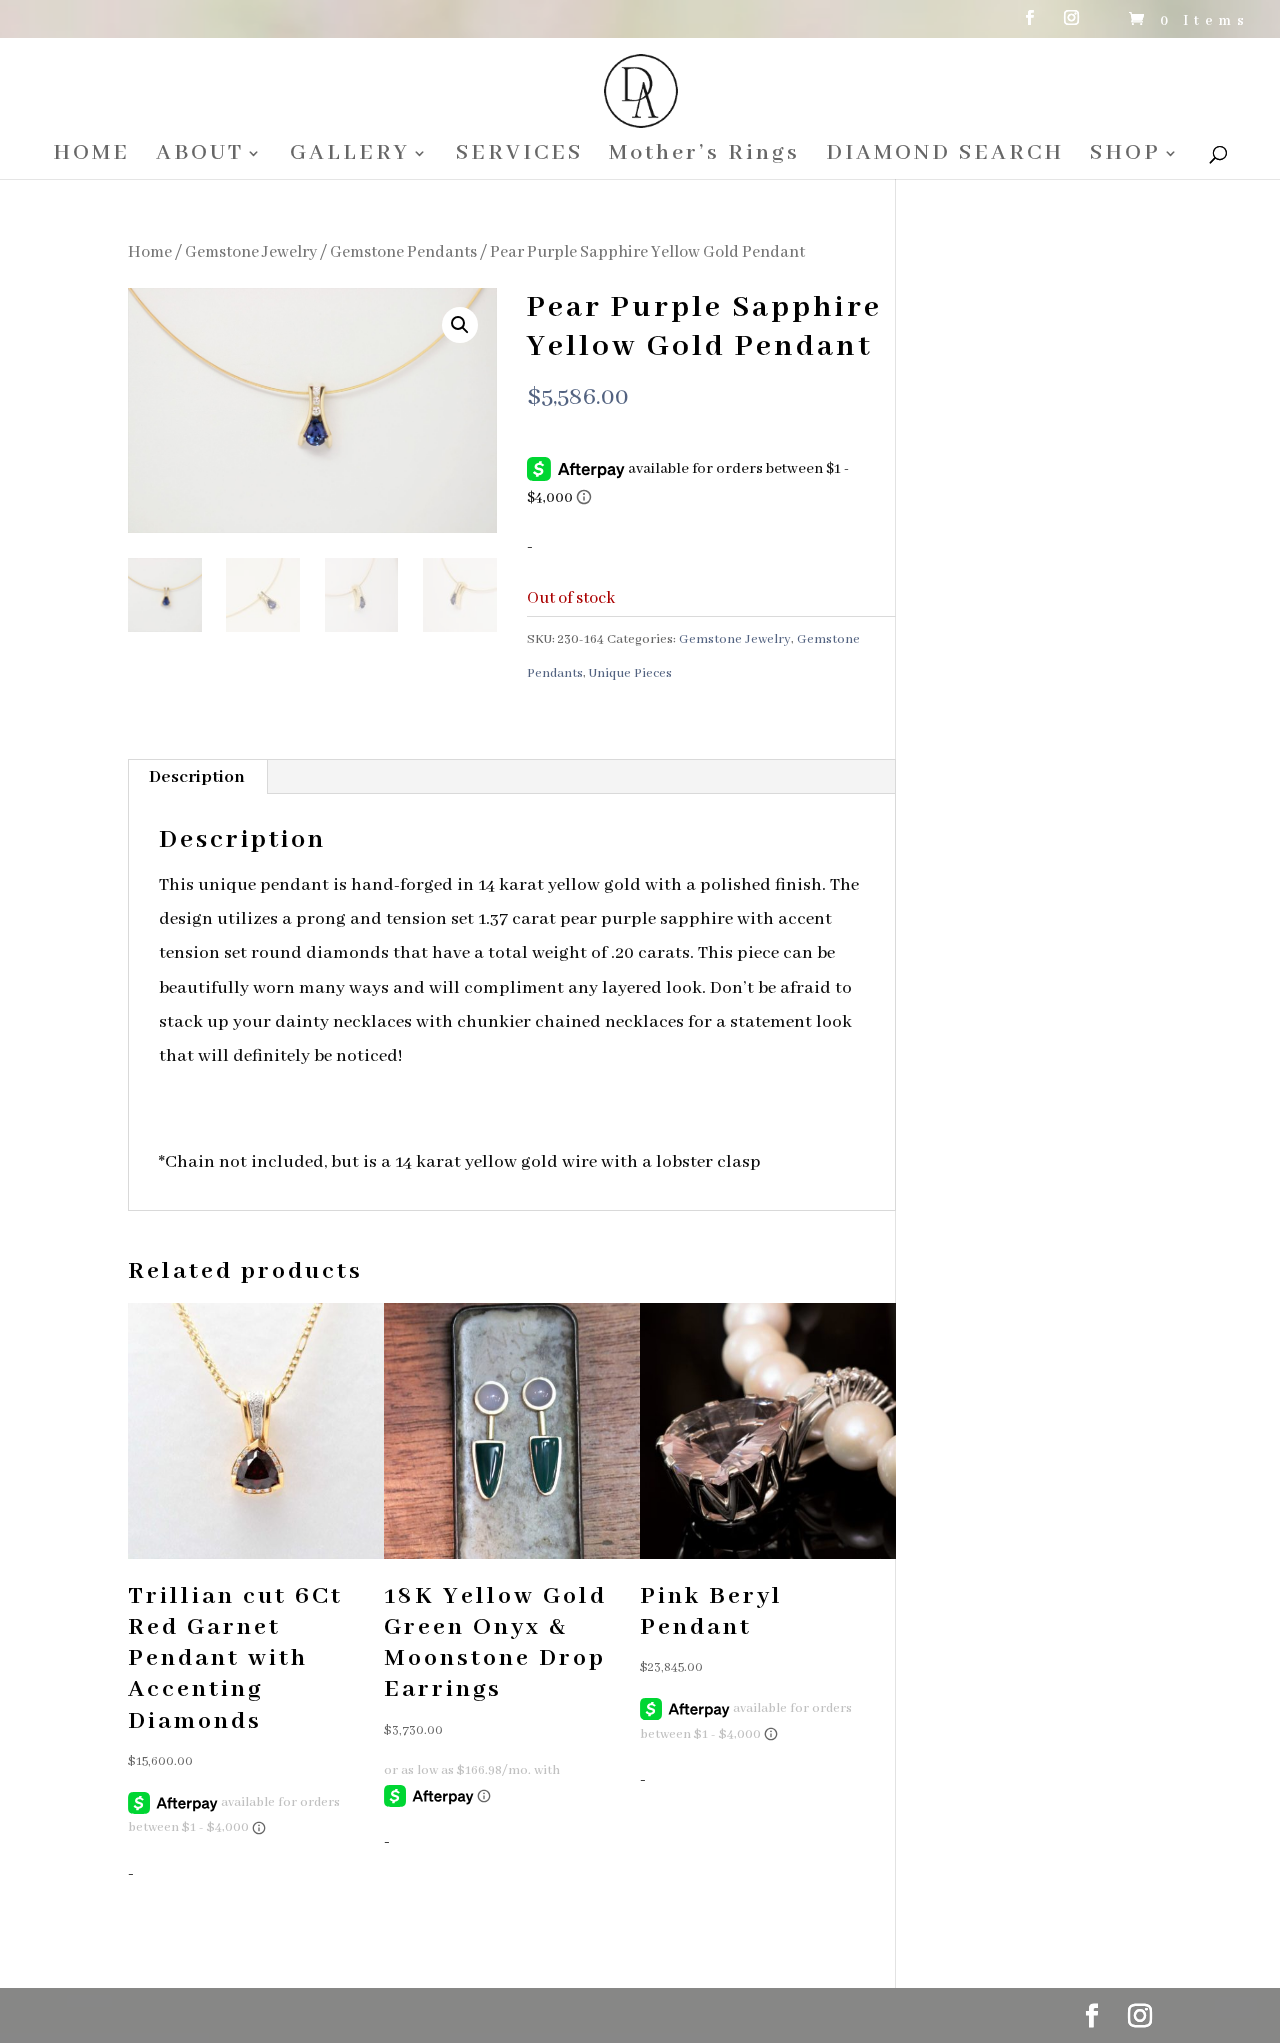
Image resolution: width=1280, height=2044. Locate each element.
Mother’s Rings (704, 156)
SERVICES (519, 156)
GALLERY (350, 156)
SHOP (1125, 156)
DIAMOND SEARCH (945, 156)
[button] (460, 325)
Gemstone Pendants (403, 252)
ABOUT (200, 156)
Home (150, 252)
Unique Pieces (630, 673)
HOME (91, 156)
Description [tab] (197, 777)
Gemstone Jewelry (251, 252)
